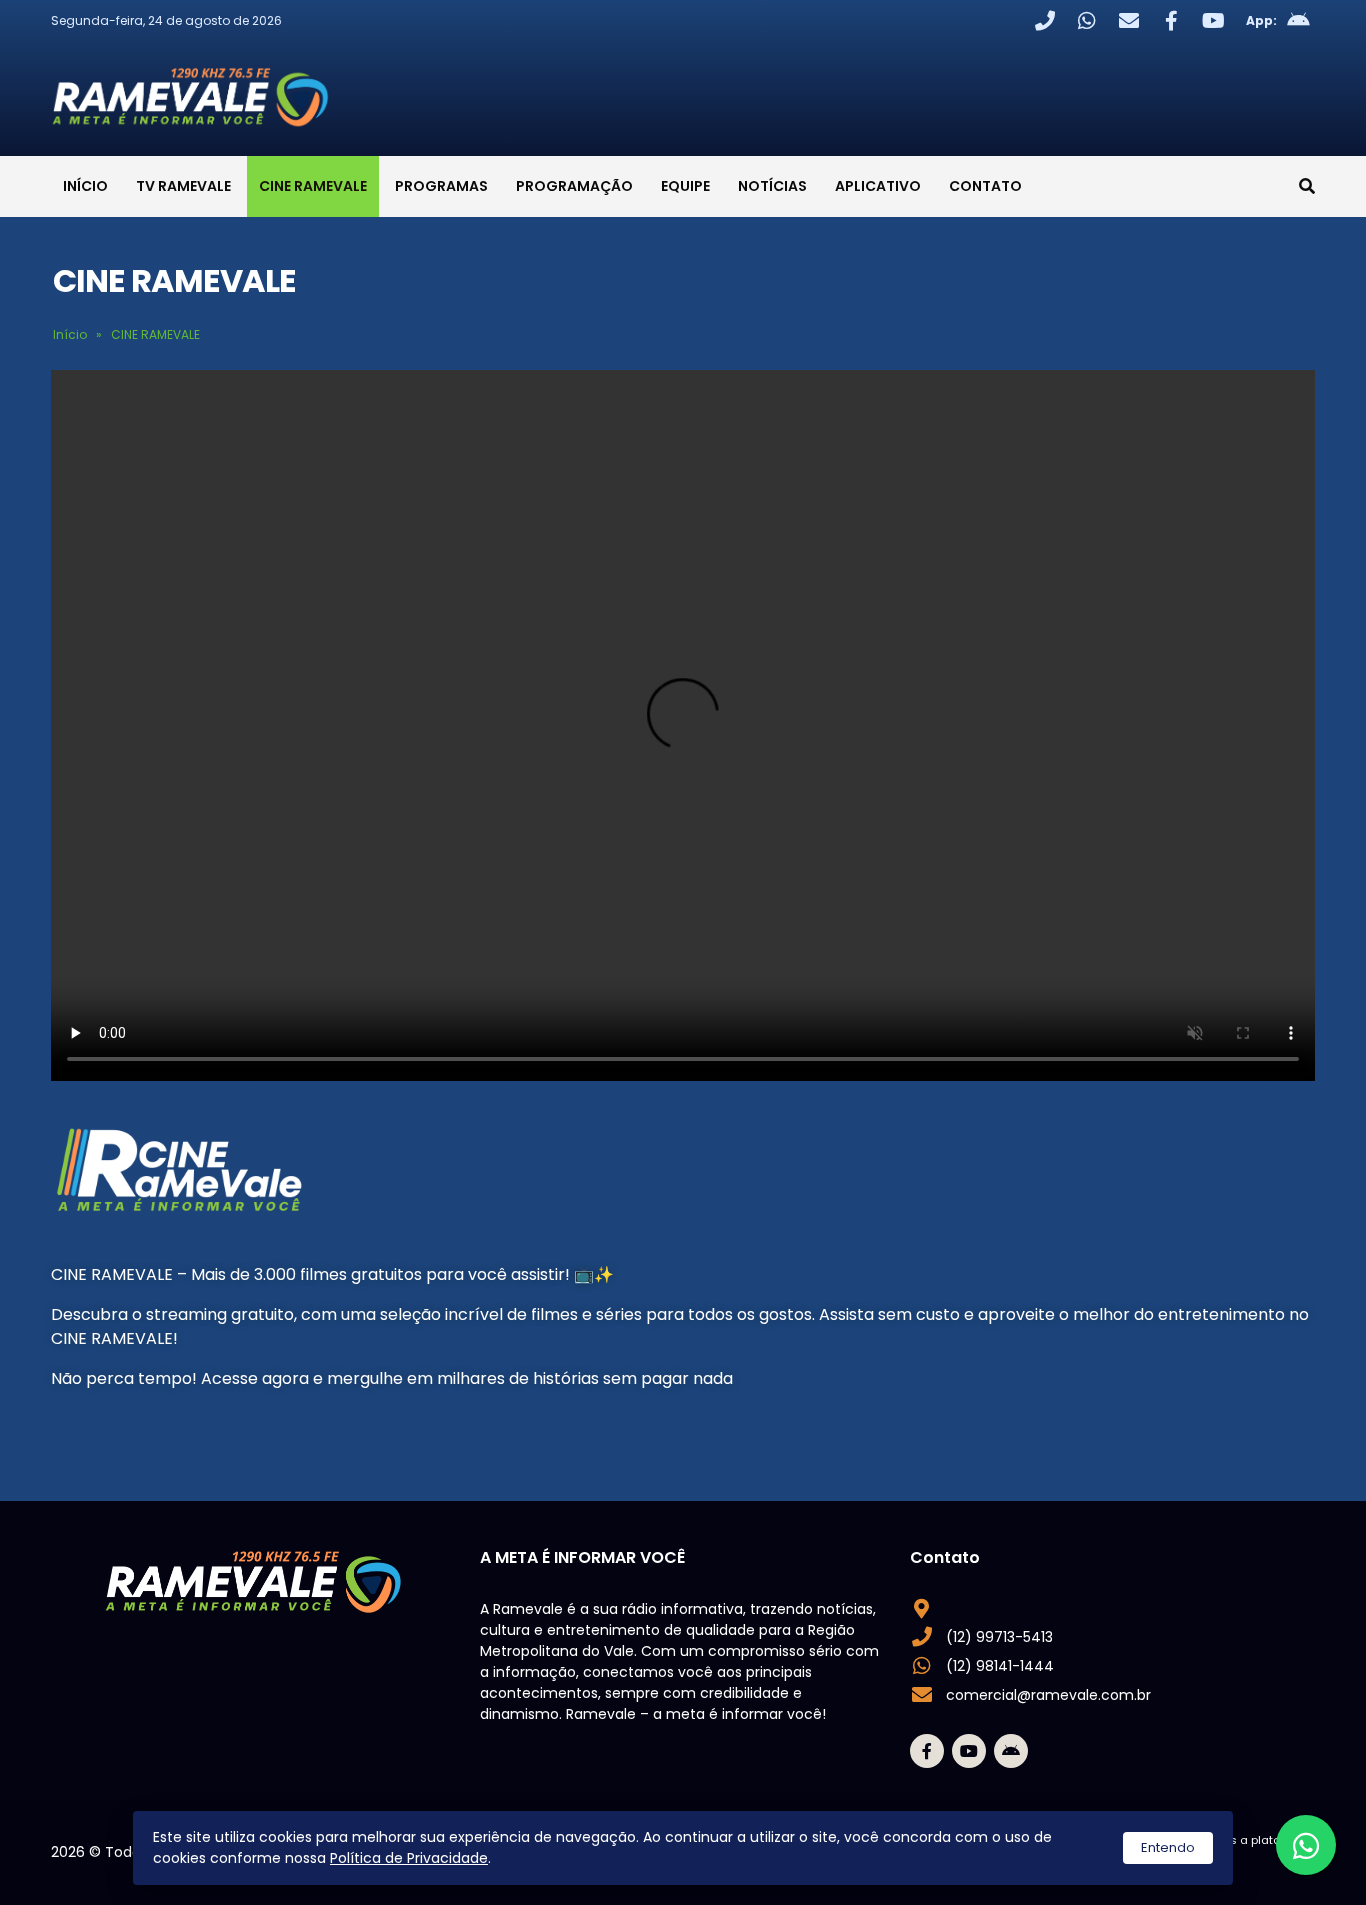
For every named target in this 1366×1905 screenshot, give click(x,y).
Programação (574, 186)
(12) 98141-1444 (1000, 1666)
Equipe (685, 186)
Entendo (1168, 1847)
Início (85, 186)
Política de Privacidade (409, 1858)
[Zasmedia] (1265, 1865)
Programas (441, 186)
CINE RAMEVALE (313, 186)
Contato (985, 186)
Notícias (772, 186)
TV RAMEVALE (183, 186)
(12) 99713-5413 (999, 1637)
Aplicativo (878, 186)
